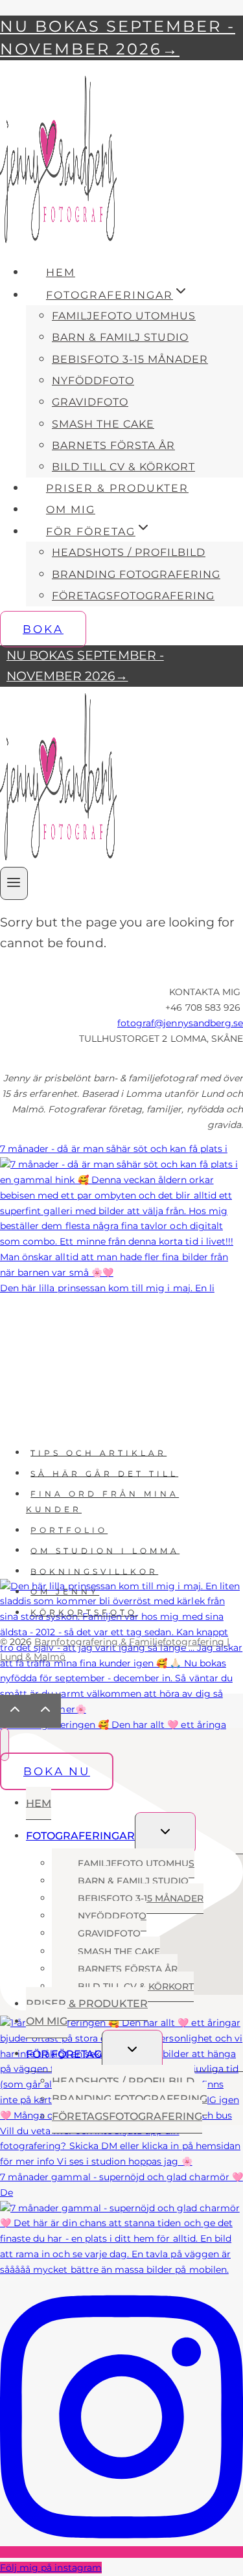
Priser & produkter (117, 488)
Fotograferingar (80, 1836)
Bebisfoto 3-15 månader (130, 359)
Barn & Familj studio (120, 337)
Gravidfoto (90, 402)
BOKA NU (57, 1771)
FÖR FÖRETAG (64, 2053)
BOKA (43, 629)
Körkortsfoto (84, 1612)
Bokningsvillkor (94, 1571)
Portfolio (69, 1530)
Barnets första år (113, 445)
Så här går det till (104, 1473)
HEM (61, 272)
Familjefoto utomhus (124, 316)
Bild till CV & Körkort (123, 467)
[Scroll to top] (15, 1711)
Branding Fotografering (136, 574)
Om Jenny (65, 1592)
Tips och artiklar (98, 1452)
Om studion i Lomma (105, 1550)
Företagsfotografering (133, 596)
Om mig (71, 510)
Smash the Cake (103, 424)
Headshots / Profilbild (129, 552)
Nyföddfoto (93, 381)
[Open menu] (14, 883)
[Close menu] (5, 1744)
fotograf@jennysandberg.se (180, 1023)
